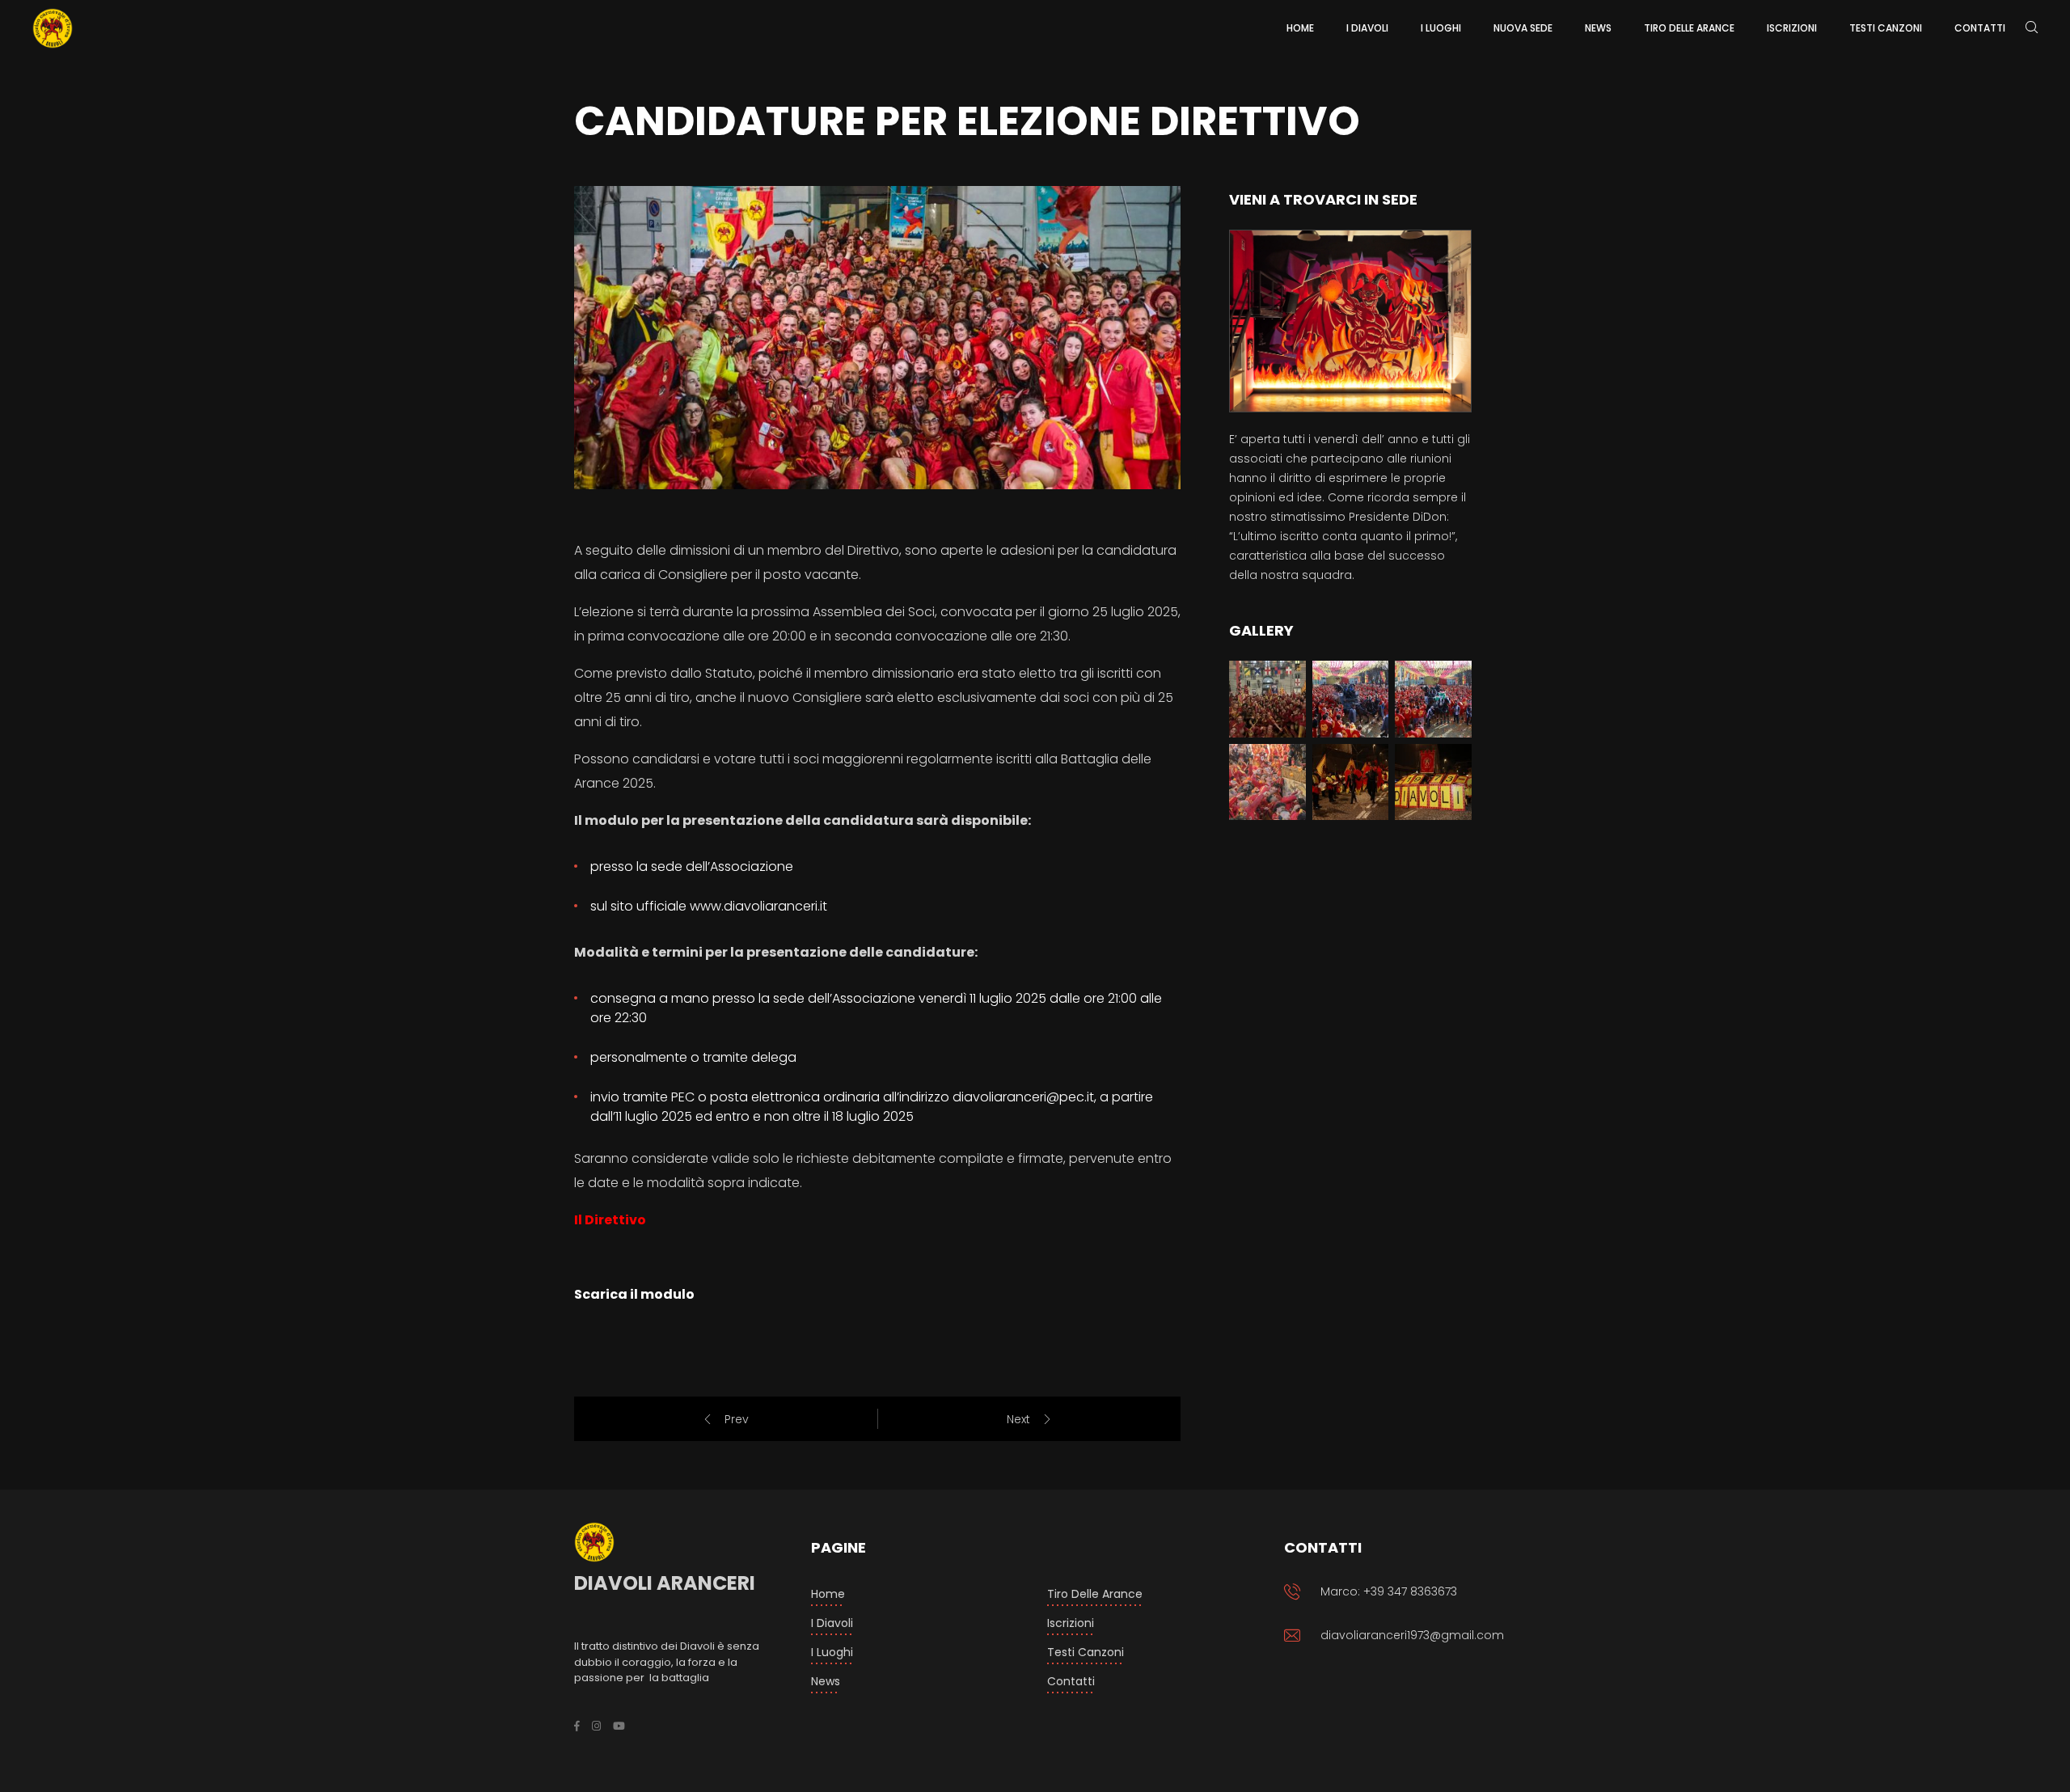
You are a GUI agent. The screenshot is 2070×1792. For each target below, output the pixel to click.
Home (828, 1594)
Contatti (1071, 1681)
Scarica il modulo (634, 1294)
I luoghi (832, 1652)
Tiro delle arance (1095, 1594)
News (826, 1681)
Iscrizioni (1071, 1623)
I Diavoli (832, 1623)
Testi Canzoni (1086, 1652)
